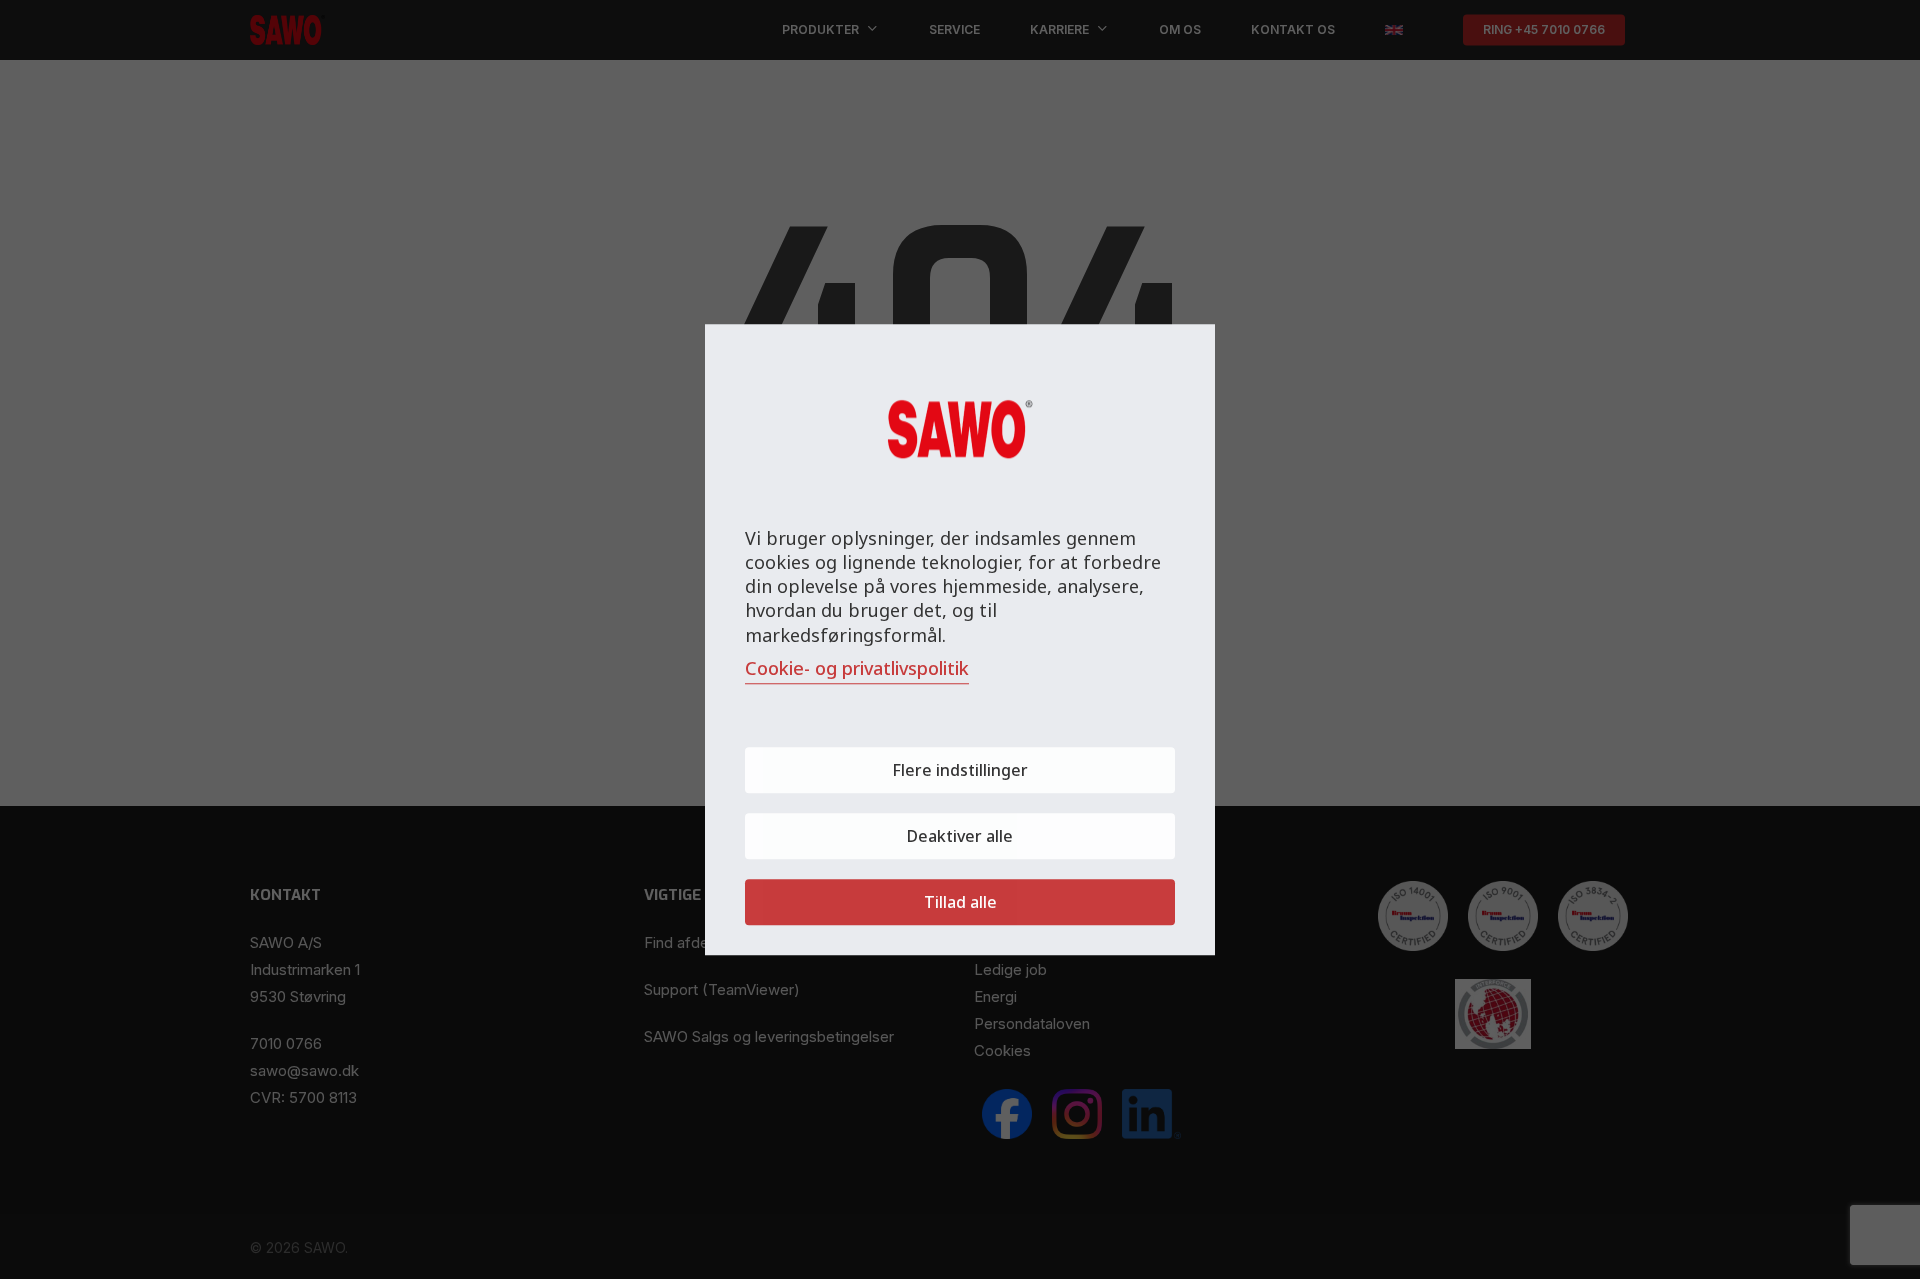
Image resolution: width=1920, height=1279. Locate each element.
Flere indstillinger (960, 770)
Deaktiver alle (960, 836)
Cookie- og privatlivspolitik (857, 668)
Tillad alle (960, 902)
